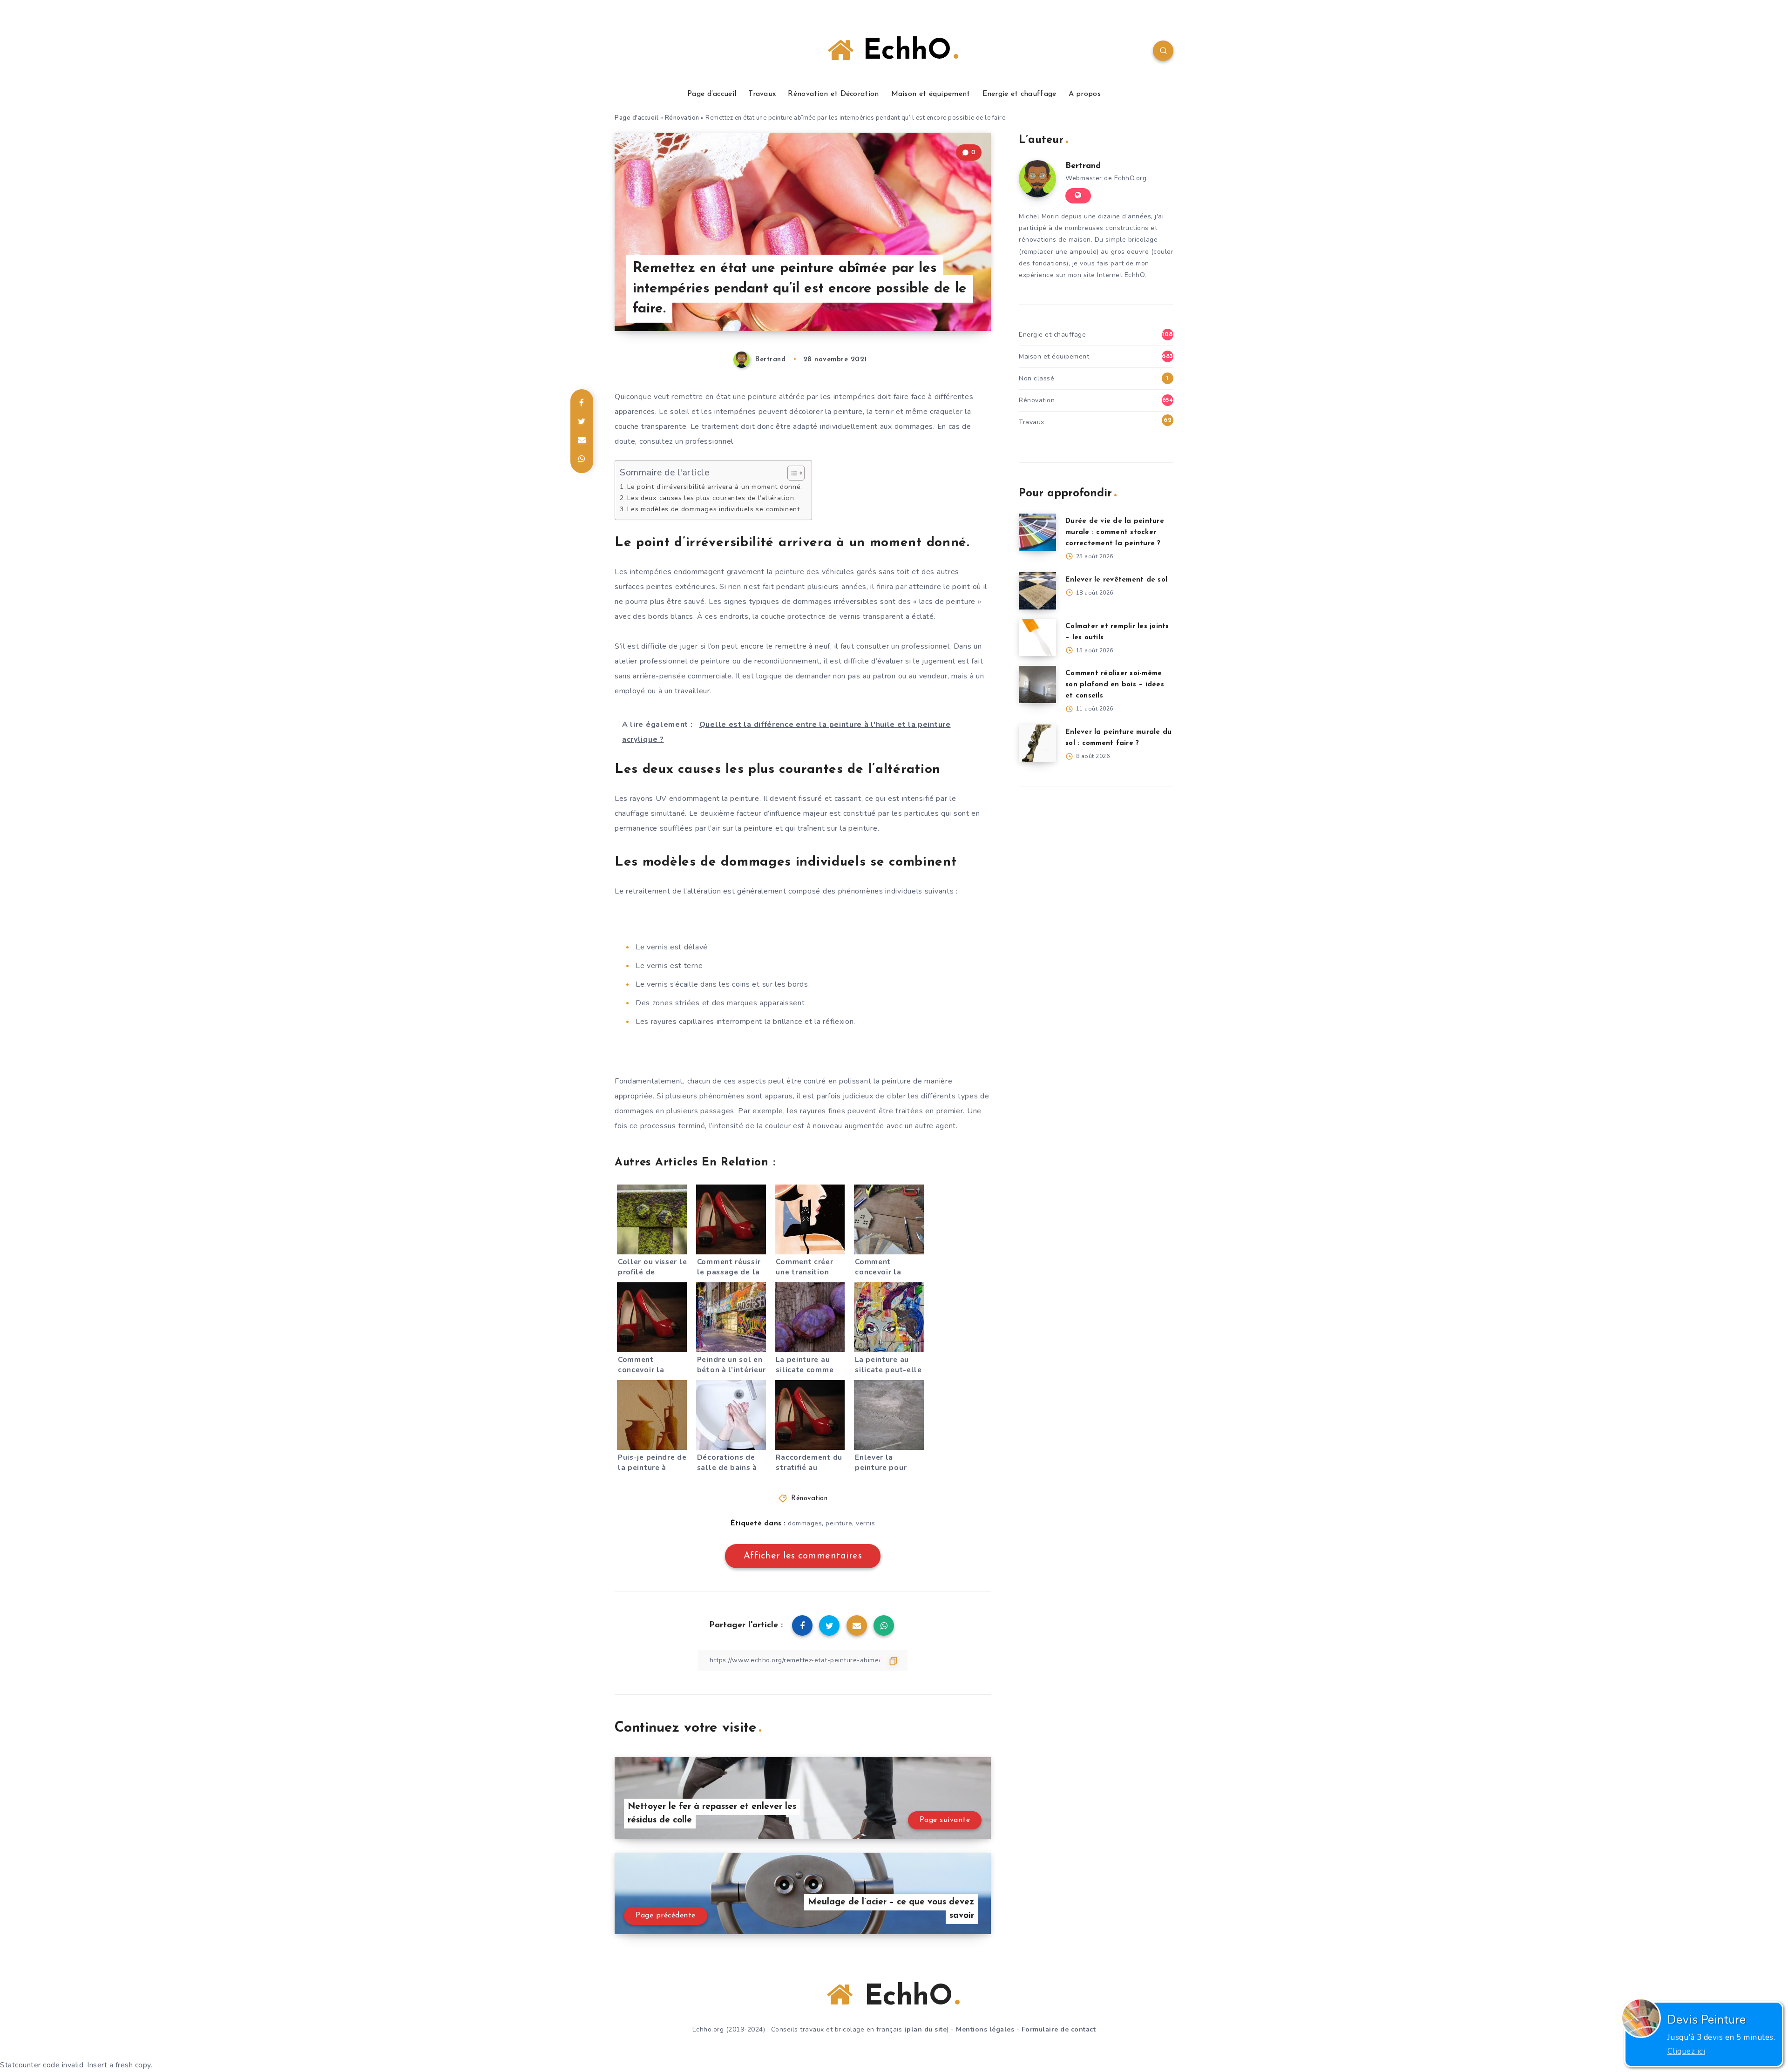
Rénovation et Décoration (833, 94)
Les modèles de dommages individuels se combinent (714, 509)
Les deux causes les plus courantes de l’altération (711, 498)
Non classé (1036, 378)
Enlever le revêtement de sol (1116, 580)
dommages (805, 1523)
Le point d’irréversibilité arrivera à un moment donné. (715, 487)
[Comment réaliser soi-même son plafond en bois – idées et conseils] (1037, 684)
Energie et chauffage (1019, 94)
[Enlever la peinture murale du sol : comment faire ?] (1037, 743)
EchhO (902, 52)
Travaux (762, 94)
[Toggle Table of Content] (791, 473)
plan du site (927, 2029)
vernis (865, 1523)
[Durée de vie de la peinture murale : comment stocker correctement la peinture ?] (1037, 532)
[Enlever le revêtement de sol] (1037, 591)
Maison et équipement (931, 94)
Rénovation (682, 118)
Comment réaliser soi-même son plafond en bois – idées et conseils (1115, 685)
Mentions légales (985, 2029)
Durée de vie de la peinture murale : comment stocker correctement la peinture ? (1115, 532)
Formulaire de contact (1059, 2029)
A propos (1085, 94)
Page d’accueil (712, 94)
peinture (839, 1523)
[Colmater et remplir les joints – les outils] (1037, 637)
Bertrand (1083, 166)
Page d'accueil (637, 118)
